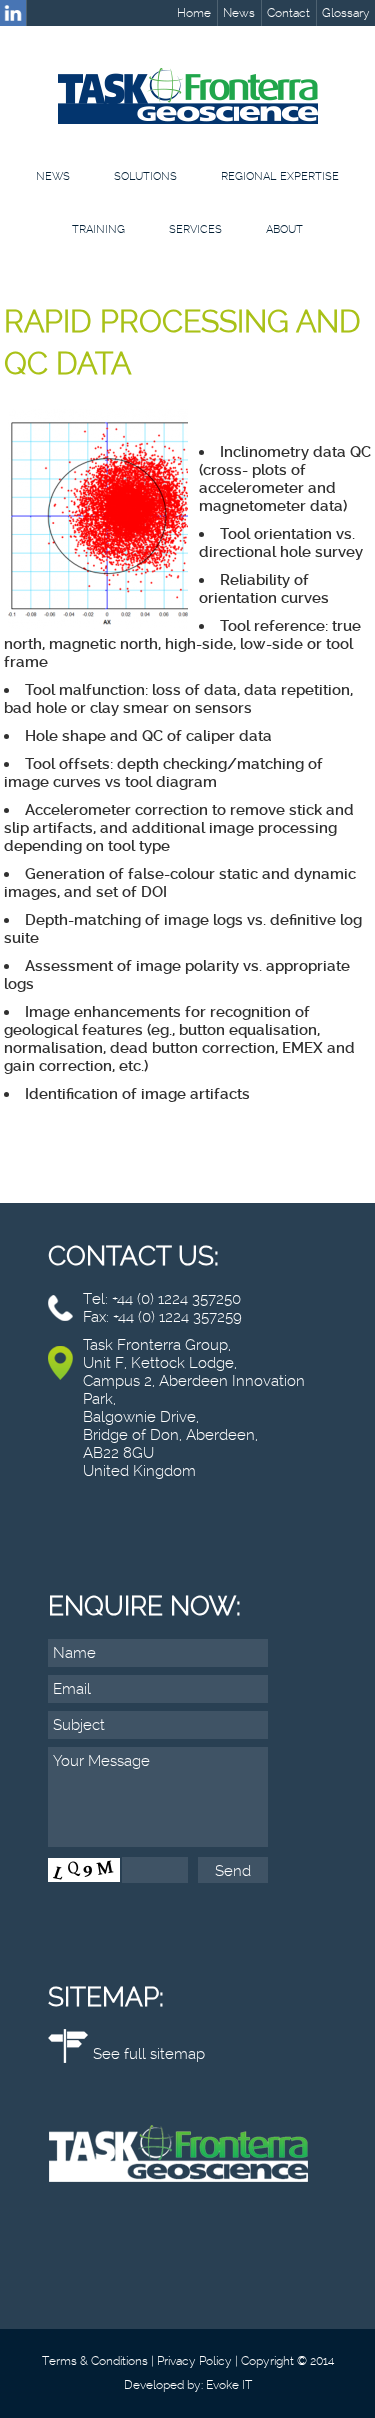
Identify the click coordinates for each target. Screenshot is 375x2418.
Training (98, 229)
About (284, 229)
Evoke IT (229, 2385)
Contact (288, 13)
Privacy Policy (194, 2361)
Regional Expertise (280, 176)
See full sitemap (149, 2054)
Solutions (145, 176)
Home (194, 13)
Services (195, 229)
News (239, 13)
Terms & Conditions (95, 2361)
